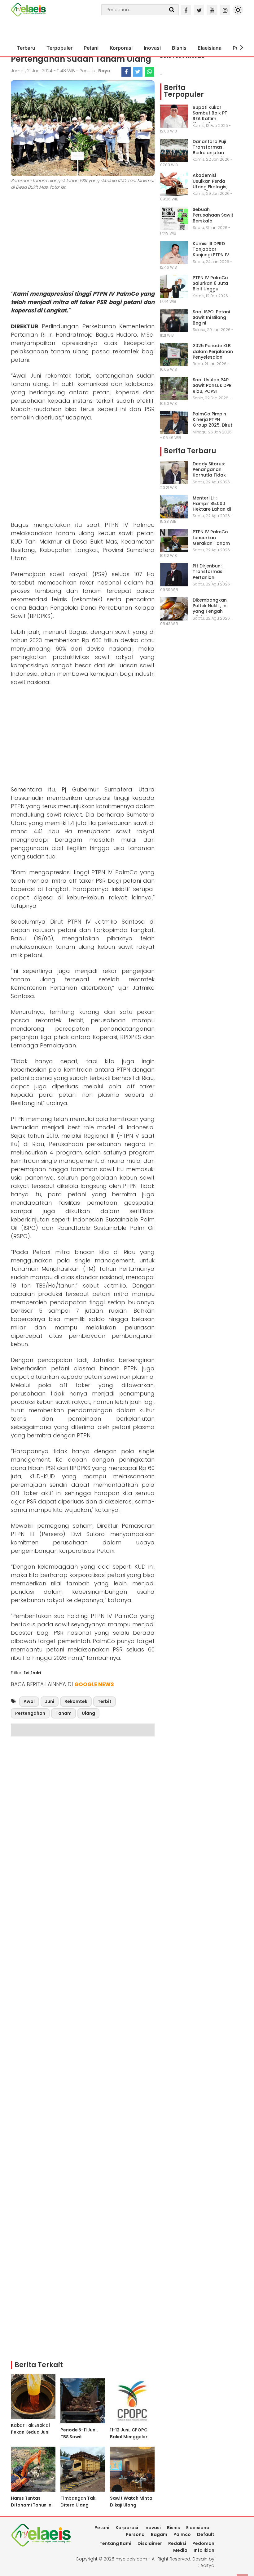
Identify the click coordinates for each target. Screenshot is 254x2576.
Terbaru (26, 48)
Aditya (207, 2565)
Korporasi (121, 48)
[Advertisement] (83, 241)
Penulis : (95, 71)
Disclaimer (150, 2543)
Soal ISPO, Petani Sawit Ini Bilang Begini (211, 317)
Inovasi (152, 48)
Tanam (63, 1713)
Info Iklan (204, 2550)
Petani (91, 48)
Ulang (88, 1713)
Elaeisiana (210, 48)
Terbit (105, 1701)
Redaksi (177, 2543)
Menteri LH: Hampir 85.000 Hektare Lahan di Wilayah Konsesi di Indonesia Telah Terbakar (212, 512)
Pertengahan (30, 1713)
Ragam (159, 2534)
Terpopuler (59, 48)
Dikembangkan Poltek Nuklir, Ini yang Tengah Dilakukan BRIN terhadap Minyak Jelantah (212, 614)
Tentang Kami (115, 2543)
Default (206, 2534)
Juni (50, 1701)
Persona (135, 2534)
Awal (29, 1701)
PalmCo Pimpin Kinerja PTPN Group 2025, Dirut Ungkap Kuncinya (212, 422)
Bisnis (179, 48)
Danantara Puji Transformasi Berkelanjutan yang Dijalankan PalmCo (211, 153)
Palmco (182, 2534)
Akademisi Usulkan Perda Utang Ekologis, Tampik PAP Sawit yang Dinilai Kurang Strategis (212, 189)
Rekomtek (76, 1701)
